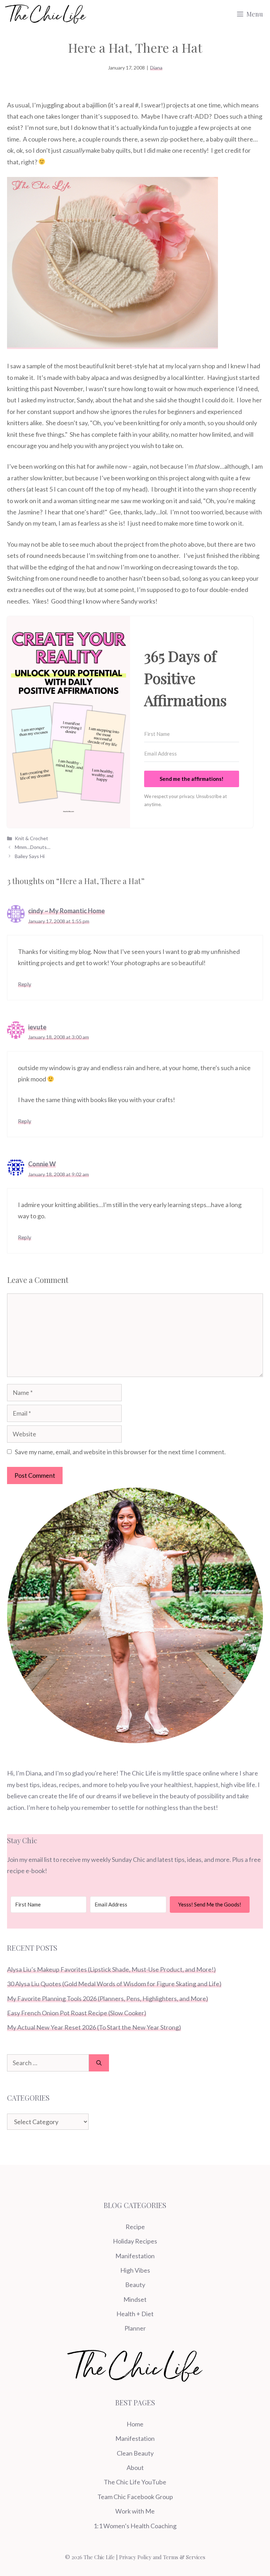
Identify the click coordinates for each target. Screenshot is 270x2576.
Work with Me (135, 2511)
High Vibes (135, 2270)
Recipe (135, 2227)
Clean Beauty (135, 2453)
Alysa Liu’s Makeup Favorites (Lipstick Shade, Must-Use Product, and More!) (111, 1969)
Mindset (135, 2299)
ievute (37, 1027)
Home (135, 2424)
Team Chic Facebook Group (135, 2497)
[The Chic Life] (46, 14)
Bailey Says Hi (30, 856)
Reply (25, 984)
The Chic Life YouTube (135, 2482)
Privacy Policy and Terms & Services (162, 2557)
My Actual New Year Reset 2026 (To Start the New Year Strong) (94, 2027)
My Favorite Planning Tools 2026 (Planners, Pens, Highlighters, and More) (108, 1998)
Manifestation (135, 2256)
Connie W (42, 1164)
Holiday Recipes (135, 2241)
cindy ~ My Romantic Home (66, 911)
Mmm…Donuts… (33, 847)
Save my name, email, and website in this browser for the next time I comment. (120, 1452)
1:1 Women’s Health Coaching (135, 2526)
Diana (156, 68)
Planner (135, 2328)
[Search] (99, 2063)
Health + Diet (135, 2314)
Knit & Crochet (31, 838)
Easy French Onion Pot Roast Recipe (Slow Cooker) (77, 2013)
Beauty (135, 2285)
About (135, 2468)
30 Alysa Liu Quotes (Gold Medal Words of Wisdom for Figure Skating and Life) (114, 1984)
